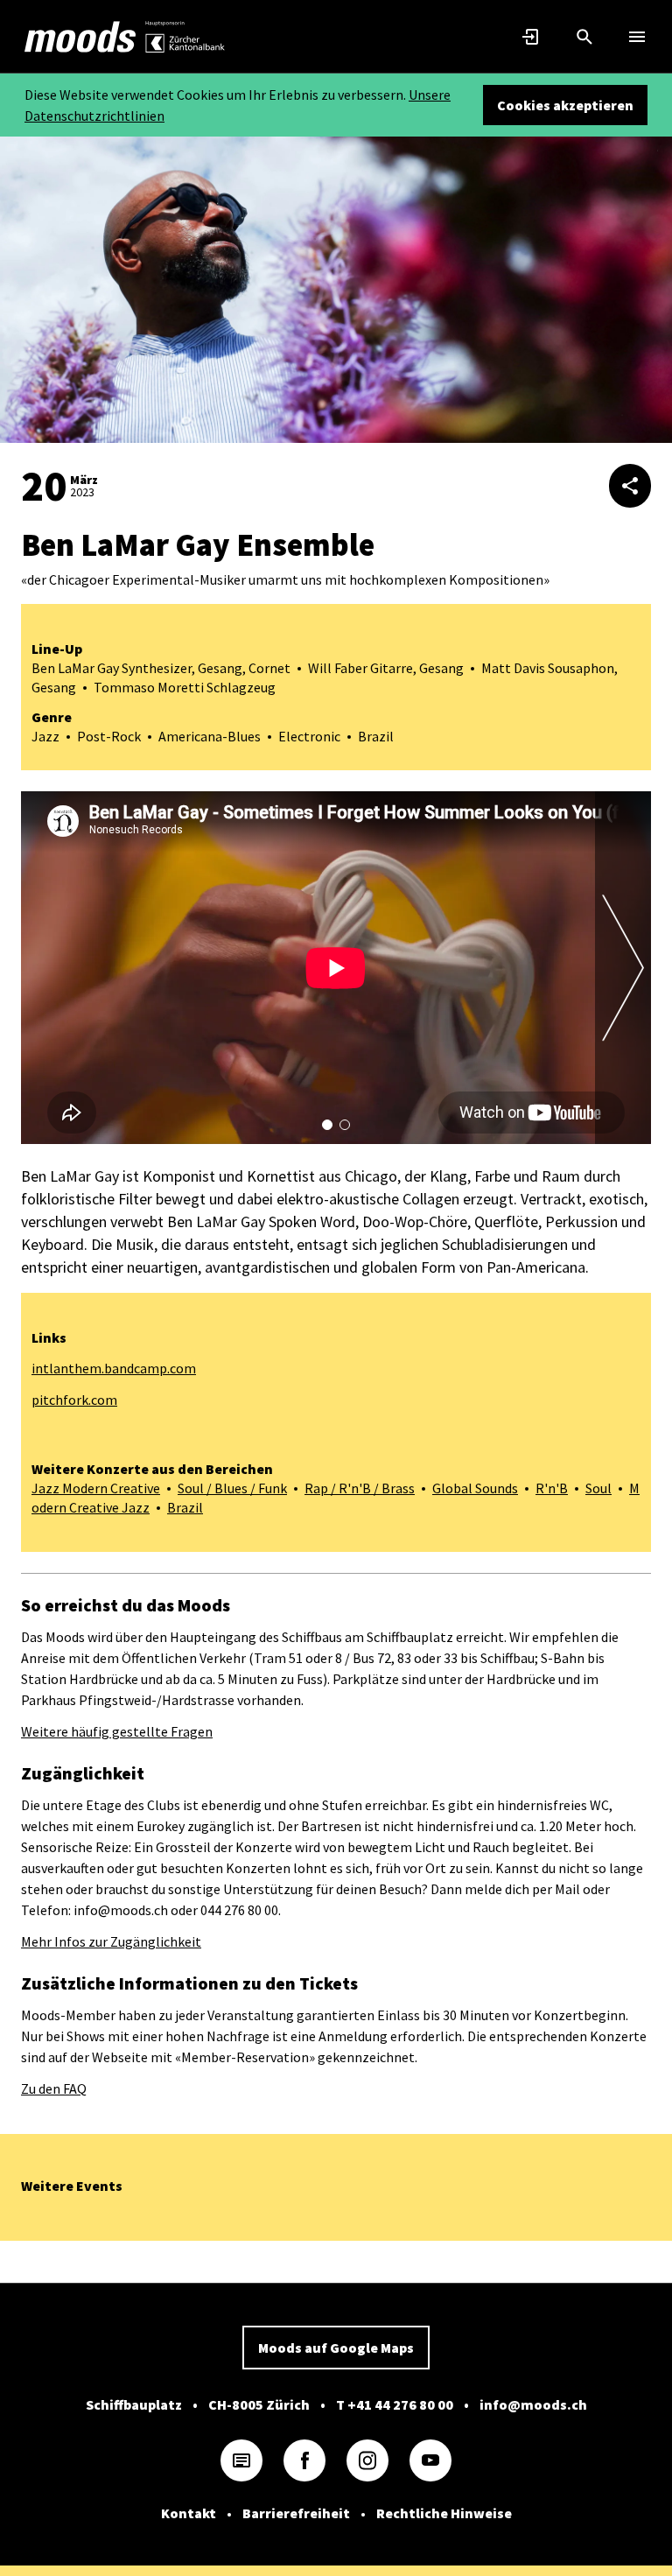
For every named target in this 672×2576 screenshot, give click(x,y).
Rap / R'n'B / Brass (360, 1488)
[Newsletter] (241, 2460)
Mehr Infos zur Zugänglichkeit (111, 1941)
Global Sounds (475, 1488)
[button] (327, 1125)
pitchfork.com (74, 1400)
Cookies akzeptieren (565, 105)
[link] (80, 37)
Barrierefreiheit (296, 2513)
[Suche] (584, 37)
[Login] (532, 37)
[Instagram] (367, 2460)
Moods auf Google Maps (336, 2348)
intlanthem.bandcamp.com (114, 1368)
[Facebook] (304, 2460)
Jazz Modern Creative (96, 1488)
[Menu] (637, 37)
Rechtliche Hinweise (444, 2513)
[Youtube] (430, 2460)
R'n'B (552, 1488)
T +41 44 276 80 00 (395, 2404)
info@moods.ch (533, 2404)
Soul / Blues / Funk (232, 1488)
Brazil (185, 1507)
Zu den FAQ (54, 2088)
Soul (598, 1488)
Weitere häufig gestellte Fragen (117, 1731)
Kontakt (189, 2513)
